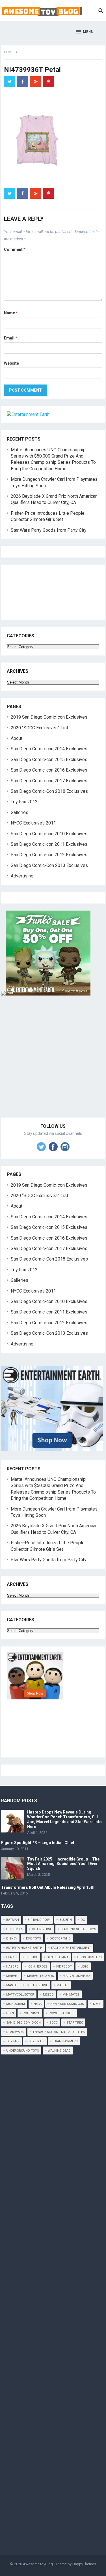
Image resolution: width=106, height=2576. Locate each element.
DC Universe (42, 1929)
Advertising (22, 876)
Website (11, 363)
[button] (85, 32)
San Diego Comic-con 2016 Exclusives (49, 770)
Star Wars (15, 2032)
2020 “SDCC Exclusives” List (39, 728)
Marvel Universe (77, 1976)
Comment (15, 249)
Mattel (62, 1985)
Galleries (20, 812)
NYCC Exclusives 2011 (33, 823)
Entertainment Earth (24, 1948)
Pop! (10, 2013)
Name (11, 313)
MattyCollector (20, 1995)
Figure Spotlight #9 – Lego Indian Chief (38, 1843)
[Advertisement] (53, 1063)
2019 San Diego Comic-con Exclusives (49, 717)
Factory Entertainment (71, 1948)
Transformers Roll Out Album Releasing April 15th (48, 1887)
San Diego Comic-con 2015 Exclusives (49, 760)
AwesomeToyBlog (38, 2564)
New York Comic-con (67, 2004)
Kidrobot (64, 1967)
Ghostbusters (89, 1957)
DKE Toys (33, 1939)
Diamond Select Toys (78, 1929)
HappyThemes (84, 2564)
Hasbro (12, 1967)
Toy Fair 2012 (24, 802)
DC (83, 1920)
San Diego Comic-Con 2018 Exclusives (49, 791)
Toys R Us (36, 2041)
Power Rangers (62, 2013)
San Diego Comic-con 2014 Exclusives (49, 749)
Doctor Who (60, 1939)
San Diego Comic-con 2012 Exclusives (49, 855)
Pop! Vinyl (31, 2013)
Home (9, 52)
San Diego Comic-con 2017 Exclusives (49, 781)
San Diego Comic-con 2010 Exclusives (49, 834)
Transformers (65, 2041)
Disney (12, 1939)
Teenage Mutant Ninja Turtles (59, 2032)
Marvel (12, 1976)
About (17, 738)
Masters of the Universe (27, 1985)
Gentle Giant (58, 1957)
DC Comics (15, 1929)
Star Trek (75, 2023)
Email (11, 338)
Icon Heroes (37, 1967)
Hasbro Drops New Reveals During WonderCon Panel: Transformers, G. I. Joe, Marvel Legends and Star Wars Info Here (64, 1819)
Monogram (16, 2004)
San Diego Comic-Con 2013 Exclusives (49, 865)
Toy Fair (13, 2041)
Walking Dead (59, 2051)
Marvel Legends (41, 1976)
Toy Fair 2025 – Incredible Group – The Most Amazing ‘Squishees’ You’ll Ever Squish (63, 1864)
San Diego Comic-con (23, 2023)
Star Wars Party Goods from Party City (49, 530)
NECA (38, 2004)
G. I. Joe (32, 1957)
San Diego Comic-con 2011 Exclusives (49, 844)
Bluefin (66, 1920)
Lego (85, 1967)
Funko (11, 1957)
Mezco (48, 1995)
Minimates (71, 1995)
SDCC (54, 2023)
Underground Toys (23, 2051)
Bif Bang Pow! (39, 1920)
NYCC (97, 2004)
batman (13, 1920)
